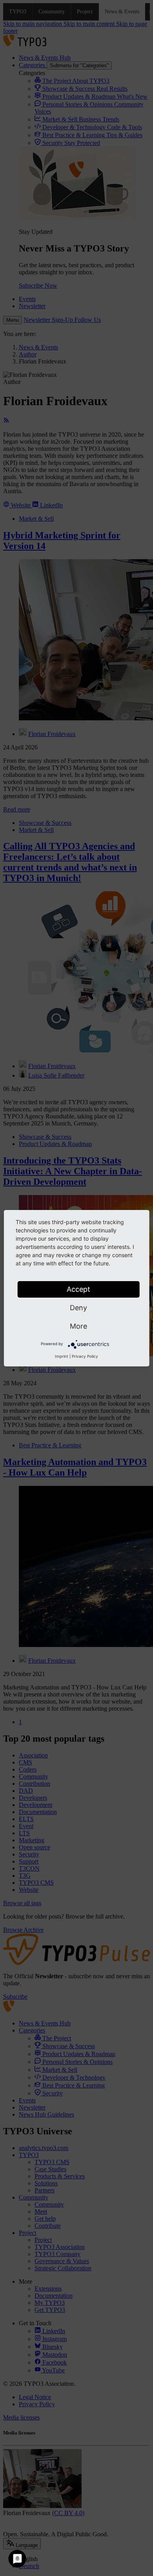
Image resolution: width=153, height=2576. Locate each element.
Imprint (62, 1356)
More (78, 1326)
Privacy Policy (85, 1356)
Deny (78, 1308)
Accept (78, 1289)
